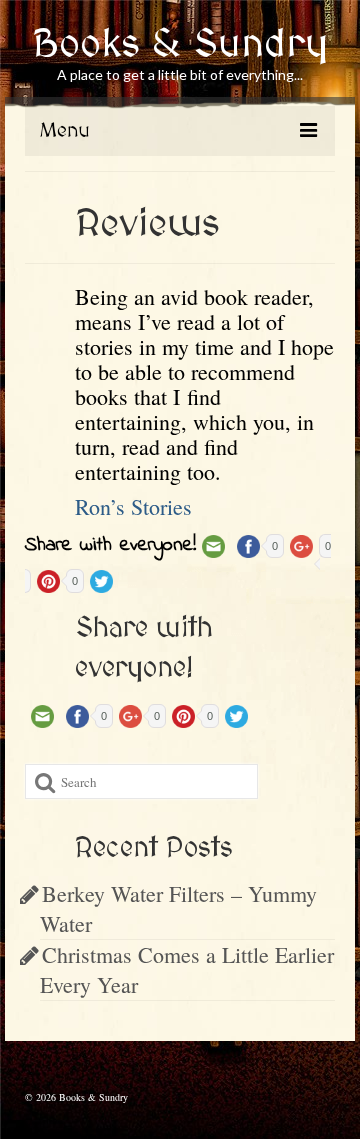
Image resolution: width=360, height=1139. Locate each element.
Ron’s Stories (133, 506)
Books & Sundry (180, 45)
